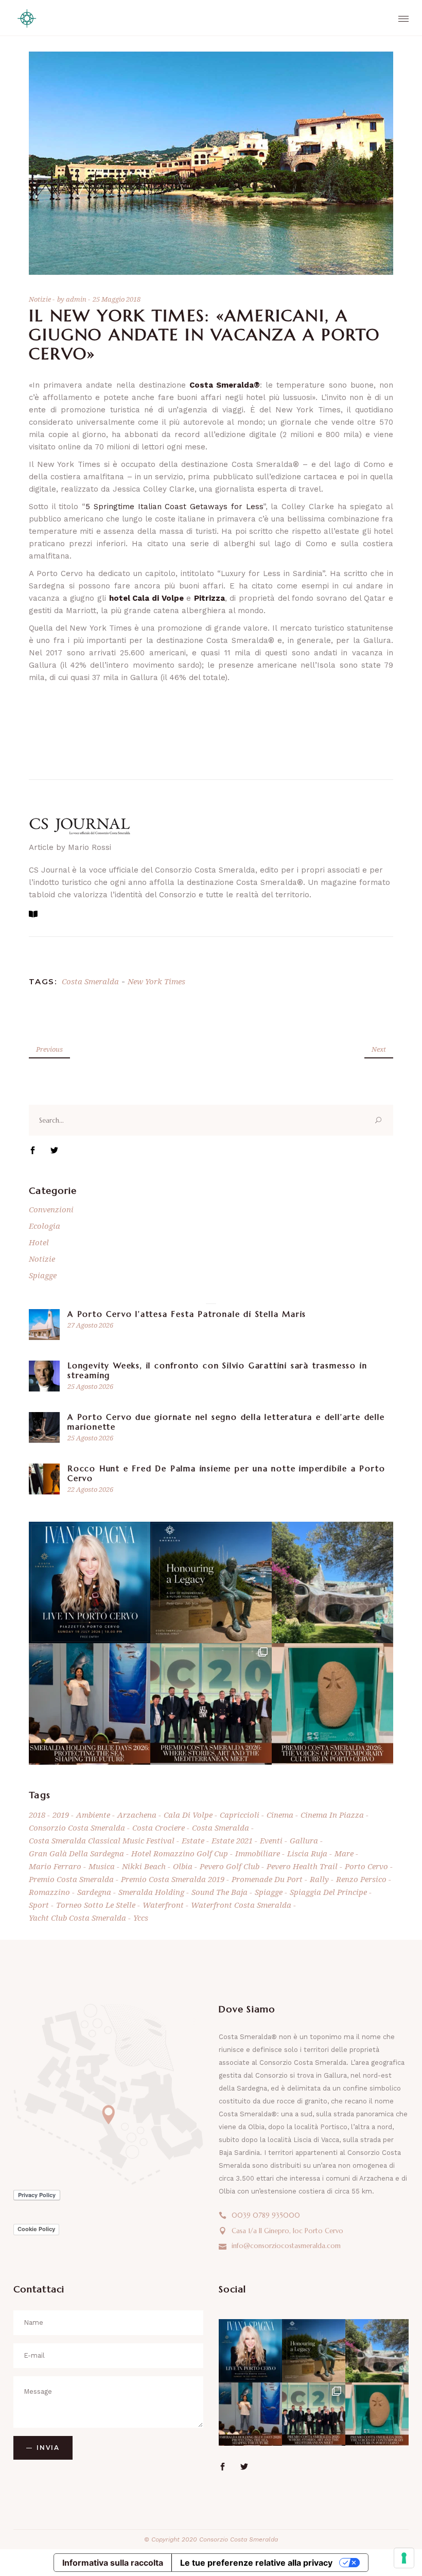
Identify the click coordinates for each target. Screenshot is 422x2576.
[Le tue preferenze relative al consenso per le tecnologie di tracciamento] (404, 2558)
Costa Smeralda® (225, 385)
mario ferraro (55, 1866)
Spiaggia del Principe (328, 1892)
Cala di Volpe (188, 1815)
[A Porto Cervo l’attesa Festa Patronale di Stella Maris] (44, 1325)
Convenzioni (51, 1209)
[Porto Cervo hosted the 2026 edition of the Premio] (211, 1704)
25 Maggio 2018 (117, 299)
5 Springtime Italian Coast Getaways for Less (174, 507)
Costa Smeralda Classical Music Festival (102, 1840)
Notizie (40, 299)
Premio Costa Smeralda (71, 1879)
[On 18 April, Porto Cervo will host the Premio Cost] (332, 1704)
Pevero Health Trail (302, 1866)
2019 (61, 1815)
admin (77, 299)
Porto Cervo (366, 1866)
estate (193, 1840)
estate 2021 (232, 1840)
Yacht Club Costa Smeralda (77, 1918)
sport (39, 1905)
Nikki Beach (144, 1866)
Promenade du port (267, 1879)
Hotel (39, 1242)
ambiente (93, 1815)
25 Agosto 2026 (90, 1386)
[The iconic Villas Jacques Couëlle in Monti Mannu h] (332, 1582)
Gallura (304, 1840)
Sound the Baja (219, 1892)
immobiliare (258, 1853)
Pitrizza (209, 598)
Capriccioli (240, 1815)
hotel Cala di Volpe (146, 598)
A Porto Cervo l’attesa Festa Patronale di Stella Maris (187, 1314)
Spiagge (43, 1275)
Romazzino (49, 1892)
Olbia (183, 1866)
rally (319, 1879)
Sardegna (94, 1892)
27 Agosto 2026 (90, 1325)
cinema (280, 1815)
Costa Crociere (159, 1827)
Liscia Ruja (307, 1853)
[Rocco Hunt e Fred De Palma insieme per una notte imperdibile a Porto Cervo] (44, 1479)
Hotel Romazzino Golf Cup (180, 1853)
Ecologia (45, 1226)
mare (344, 1853)
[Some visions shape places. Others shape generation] (211, 1582)
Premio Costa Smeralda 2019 (173, 1879)
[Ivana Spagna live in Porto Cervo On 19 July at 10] (90, 1582)
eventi (271, 1840)
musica (102, 1866)
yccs (141, 1918)
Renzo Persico (361, 1879)
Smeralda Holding (151, 1892)
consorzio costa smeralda (77, 1827)
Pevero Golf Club (230, 1866)
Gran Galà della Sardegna (76, 1853)
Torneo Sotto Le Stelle (96, 1905)
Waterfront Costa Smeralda (241, 1905)
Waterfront (163, 1905)
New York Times (156, 981)
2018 (37, 1815)
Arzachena (137, 1815)
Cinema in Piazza (332, 1815)
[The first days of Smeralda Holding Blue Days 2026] (90, 1704)
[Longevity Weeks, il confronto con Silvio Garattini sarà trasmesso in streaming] (44, 1376)
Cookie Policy (36, 2229)
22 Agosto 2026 (90, 1489)
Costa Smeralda (90, 981)
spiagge (269, 1892)
